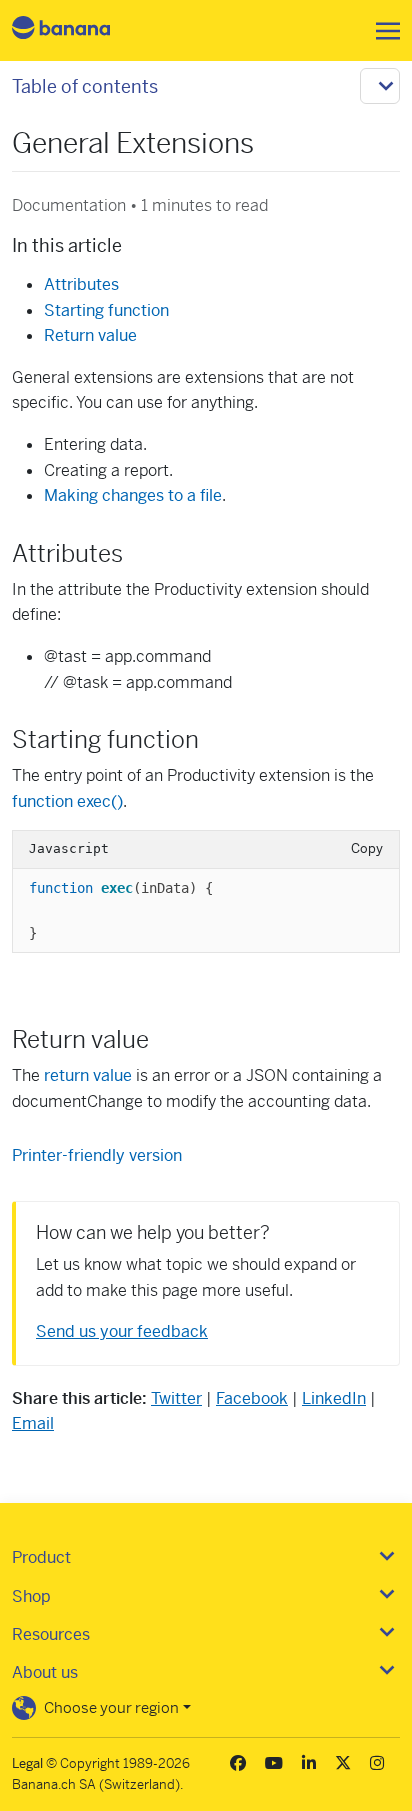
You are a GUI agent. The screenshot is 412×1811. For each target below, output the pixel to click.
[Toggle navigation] (382, 31)
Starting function (106, 310)
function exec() (67, 801)
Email (33, 1423)
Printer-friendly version (97, 1155)
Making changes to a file (133, 495)
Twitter (176, 1398)
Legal (27, 1763)
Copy (367, 848)
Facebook (252, 1398)
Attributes (81, 284)
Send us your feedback (122, 1331)
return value (88, 1075)
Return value (90, 335)
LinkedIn (334, 1398)
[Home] (78, 30)
